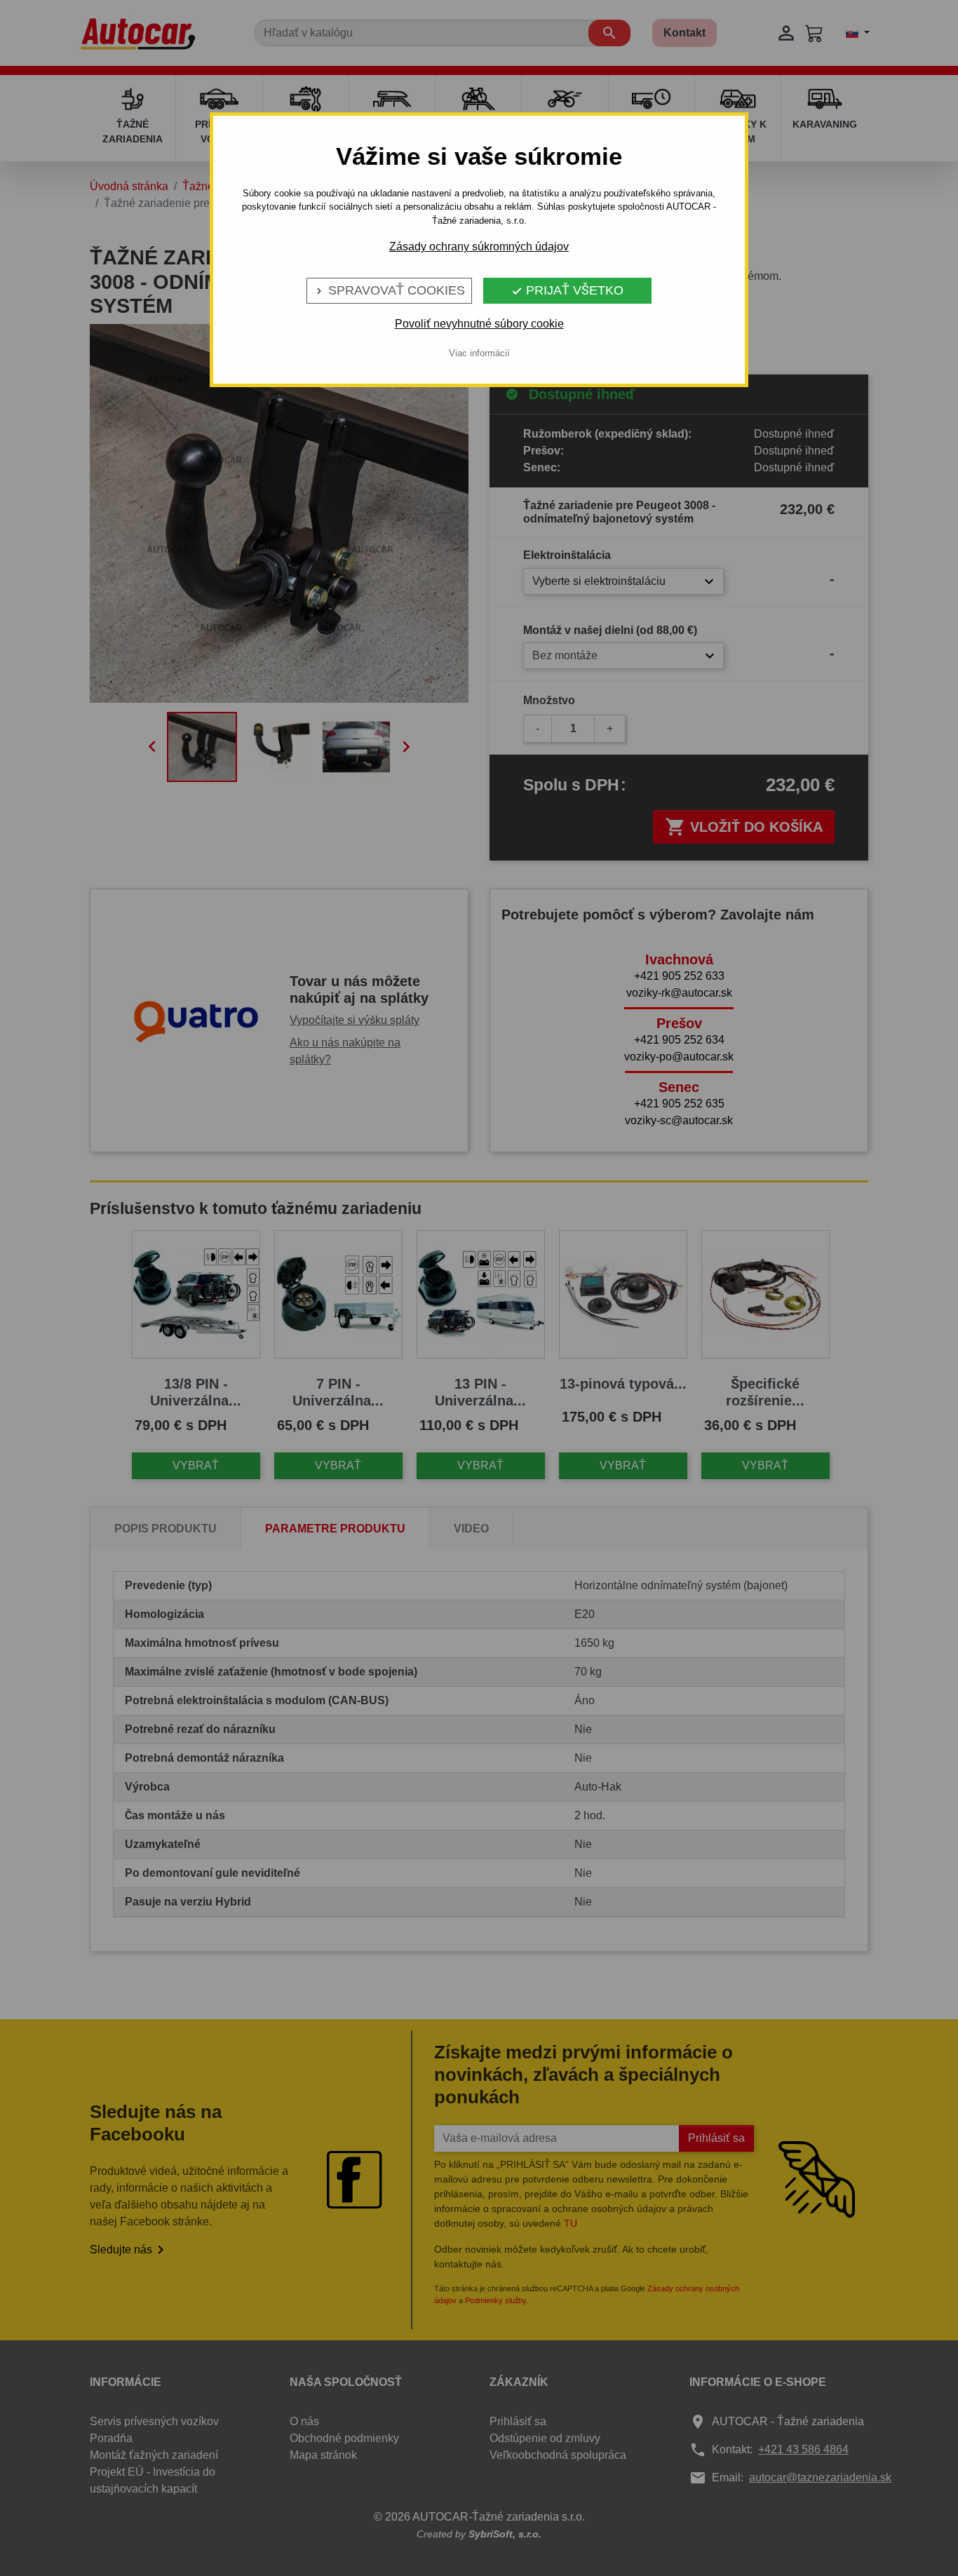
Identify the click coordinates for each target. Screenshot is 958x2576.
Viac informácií (479, 353)
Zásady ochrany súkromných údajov (479, 247)
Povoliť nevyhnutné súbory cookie (479, 324)
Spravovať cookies (389, 290)
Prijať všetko (567, 290)
